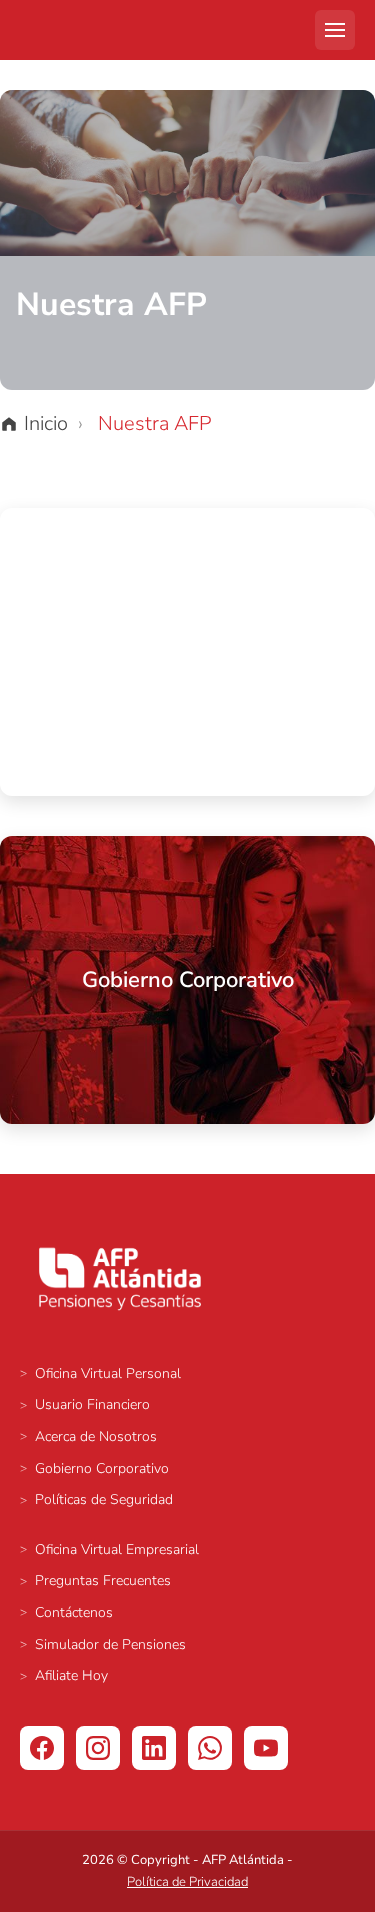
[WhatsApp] (210, 1748)
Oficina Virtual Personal (108, 1373)
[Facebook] (42, 1748)
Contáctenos (74, 1612)
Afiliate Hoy (71, 1675)
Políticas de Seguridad (104, 1499)
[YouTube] (266, 1748)
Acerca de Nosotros (96, 1436)
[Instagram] (98, 1748)
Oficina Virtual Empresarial (117, 1549)
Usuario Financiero (92, 1404)
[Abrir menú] (335, 30)
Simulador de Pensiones (110, 1644)
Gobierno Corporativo (102, 1468)
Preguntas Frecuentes (103, 1580)
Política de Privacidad (187, 1882)
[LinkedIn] (154, 1748)
